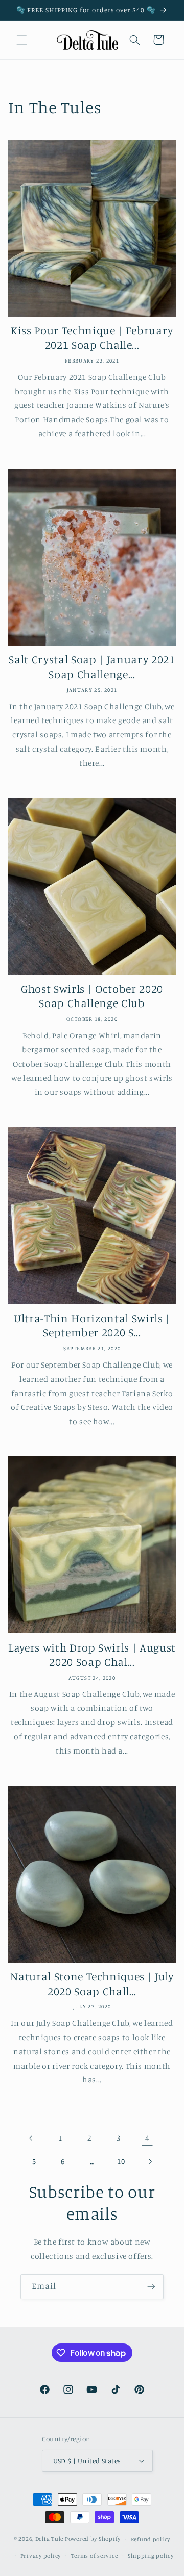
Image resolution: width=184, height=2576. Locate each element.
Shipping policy (151, 2556)
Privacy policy (41, 2556)
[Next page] (150, 2161)
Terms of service (95, 2556)
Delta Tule (49, 2539)
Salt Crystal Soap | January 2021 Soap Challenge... (92, 666)
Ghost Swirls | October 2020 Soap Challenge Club (92, 996)
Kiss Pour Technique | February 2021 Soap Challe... (92, 337)
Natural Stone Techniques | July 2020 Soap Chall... (92, 1983)
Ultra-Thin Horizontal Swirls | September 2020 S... (92, 1325)
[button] (21, 40)
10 (121, 2161)
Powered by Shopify (93, 2539)
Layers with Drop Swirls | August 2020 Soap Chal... (92, 1654)
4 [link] (147, 2138)
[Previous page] (31, 2138)
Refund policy (151, 2539)
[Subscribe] (151, 2287)
